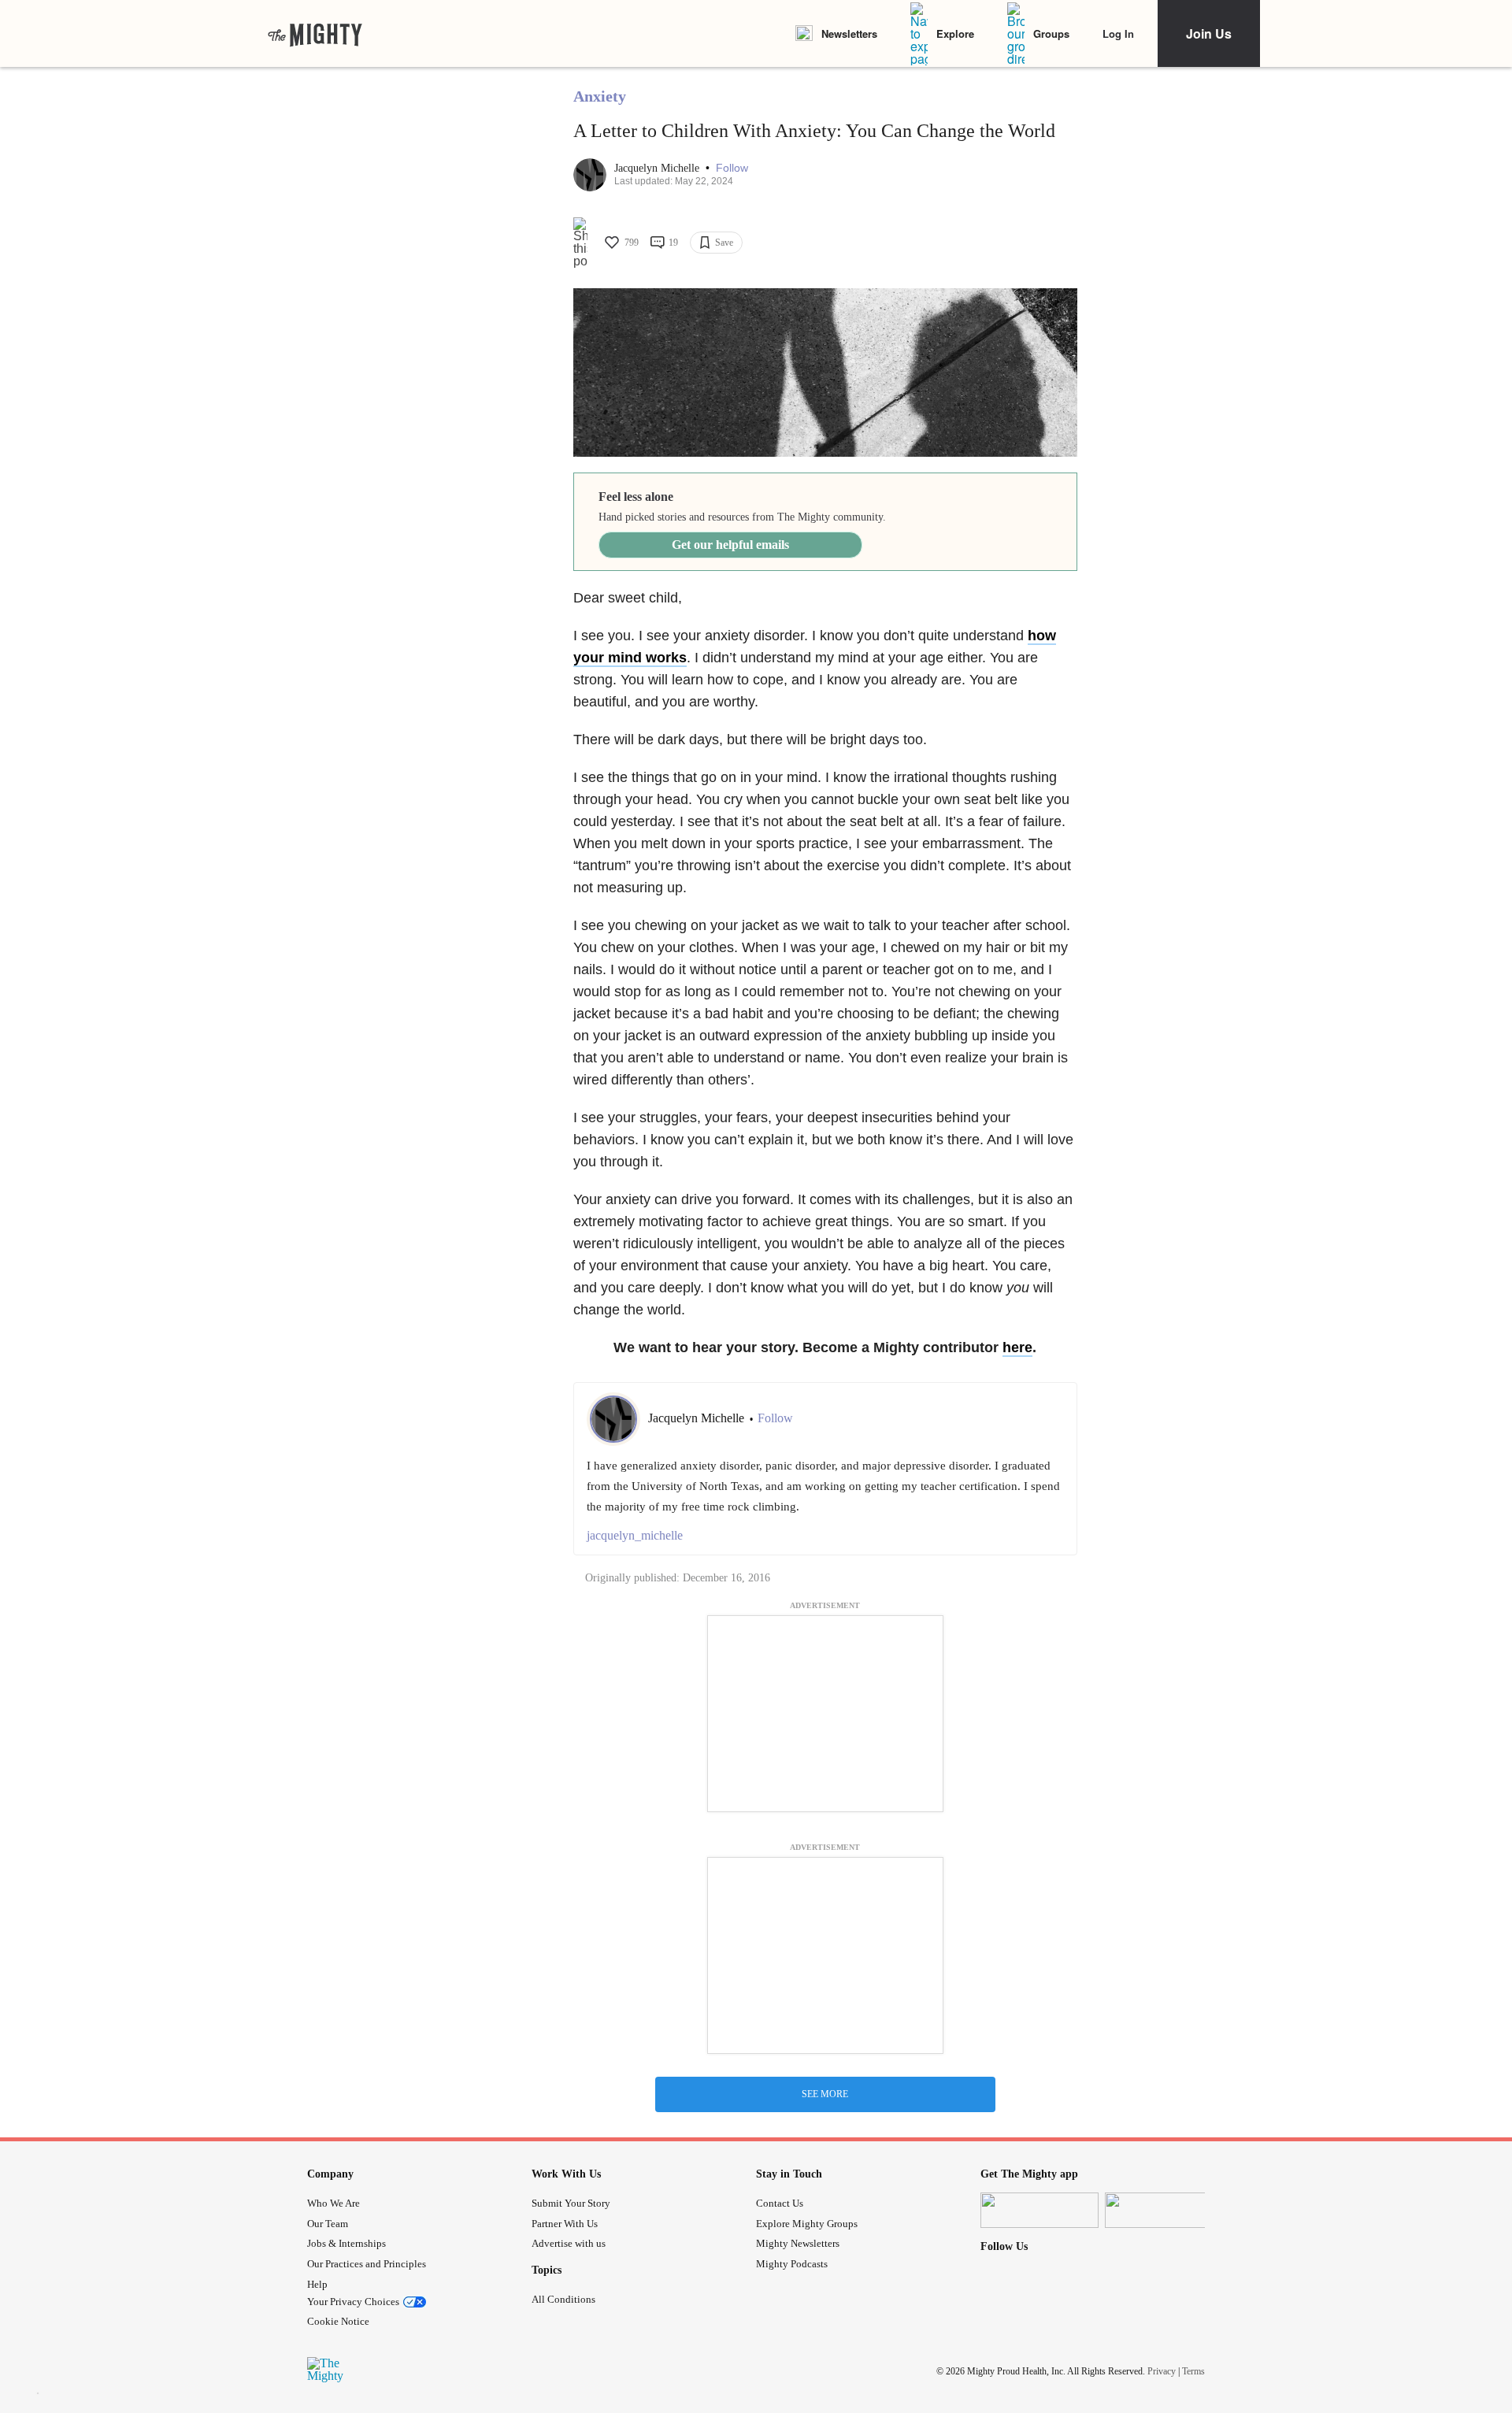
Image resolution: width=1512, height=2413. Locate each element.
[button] (732, 168)
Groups (1051, 33)
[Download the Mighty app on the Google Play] (1164, 2210)
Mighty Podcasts (792, 2264)
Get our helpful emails (730, 545)
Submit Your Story (571, 2203)
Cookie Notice (338, 2321)
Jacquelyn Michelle (658, 168)
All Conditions (563, 2299)
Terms (1193, 2371)
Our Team (328, 2224)
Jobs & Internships (346, 2243)
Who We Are (334, 2203)
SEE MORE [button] (825, 2094)
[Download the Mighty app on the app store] (1039, 2210)
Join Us (1209, 33)
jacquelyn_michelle (635, 1535)
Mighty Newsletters (798, 2243)
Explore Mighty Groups (807, 2224)
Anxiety (600, 96)
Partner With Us (565, 2224)
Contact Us (780, 2203)
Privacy (1162, 2371)
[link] (315, 34)
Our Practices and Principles (367, 2264)
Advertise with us (569, 2243)
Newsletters (849, 33)
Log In (1118, 33)
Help (317, 2284)
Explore (955, 33)
